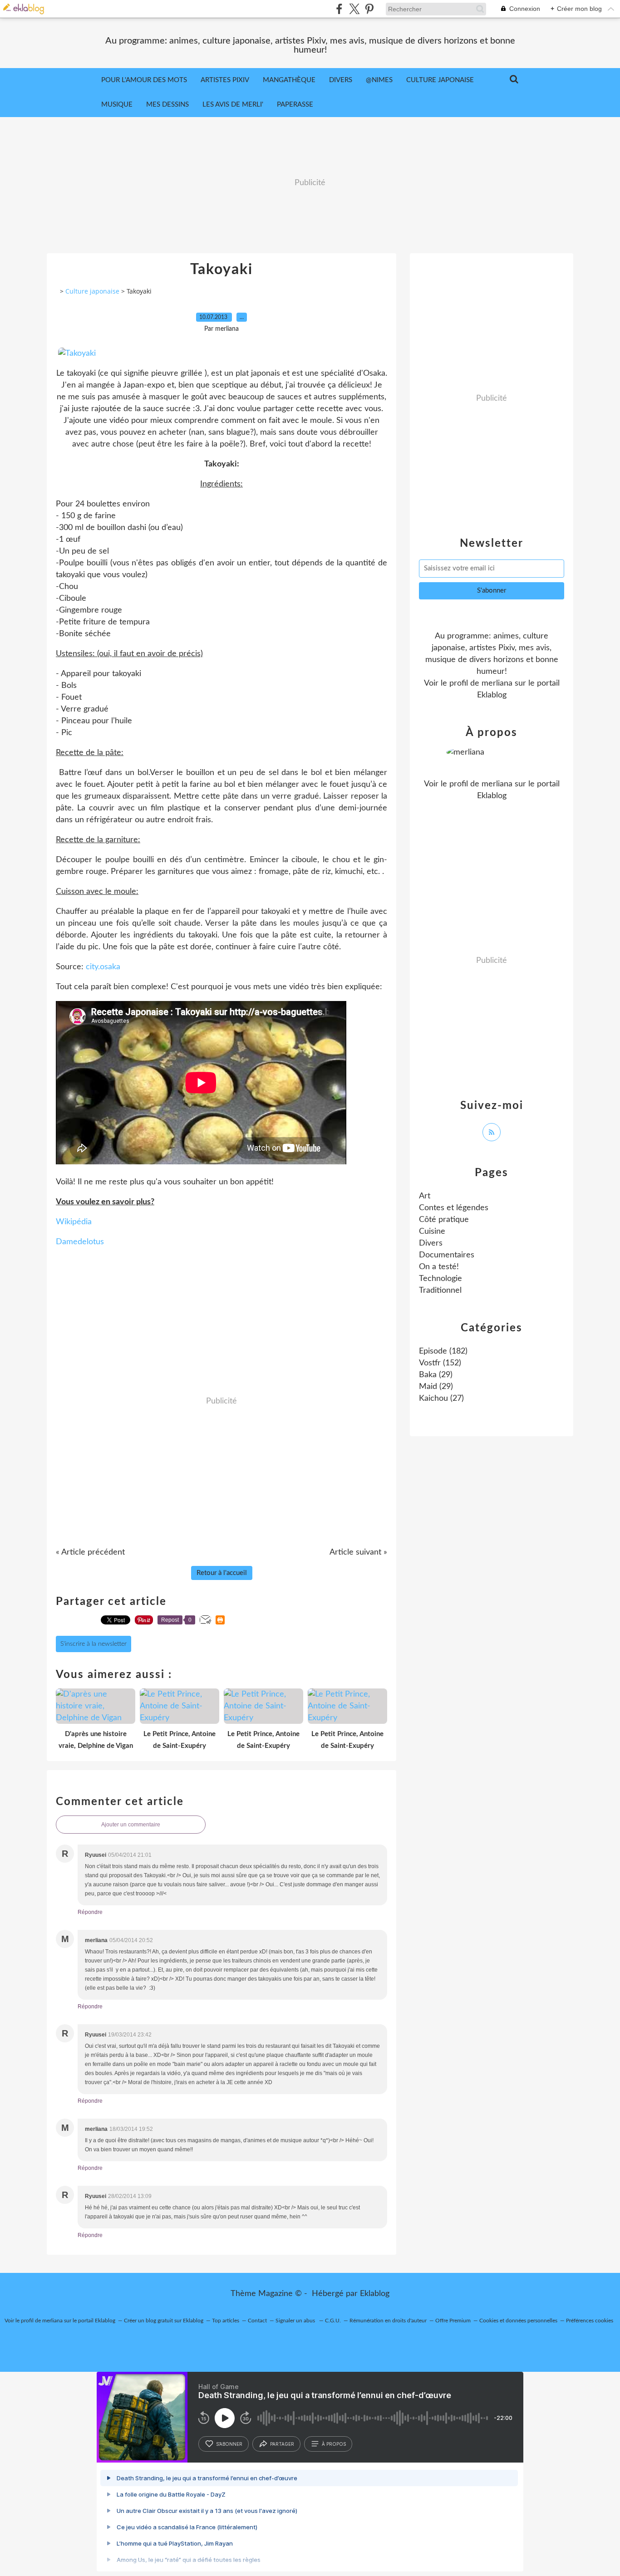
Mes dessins (167, 105)
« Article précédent (90, 1552)
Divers (341, 80)
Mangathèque (289, 80)
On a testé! (439, 1267)
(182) (443, 1351)
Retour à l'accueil (222, 1573)
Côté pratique (444, 1220)
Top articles (226, 2321)
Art (425, 1196)
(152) (440, 1363)
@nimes (379, 80)
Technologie (440, 1279)
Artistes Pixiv (225, 80)
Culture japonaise (92, 291)
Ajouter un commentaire (131, 1825)
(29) (436, 1375)
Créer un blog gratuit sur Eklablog (164, 2321)
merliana (497, 683)
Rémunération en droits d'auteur (388, 2321)
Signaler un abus (296, 2321)
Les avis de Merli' (233, 105)
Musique (117, 105)
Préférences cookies (590, 2321)
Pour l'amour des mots (144, 80)
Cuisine (432, 1232)
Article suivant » (358, 1552)
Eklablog (375, 2294)
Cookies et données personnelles (518, 2321)
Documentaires (447, 1255)
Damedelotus (80, 1242)
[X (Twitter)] (354, 9)
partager (282, 2444)
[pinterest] (369, 9)
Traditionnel (440, 1290)
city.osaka (103, 967)
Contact (257, 2321)
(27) (441, 1398)
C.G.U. (333, 2321)
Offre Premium (453, 2321)
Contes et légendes (454, 1208)
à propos (334, 2444)
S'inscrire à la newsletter (93, 1644)
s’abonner (229, 2444)
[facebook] (339, 9)
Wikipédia (74, 1222)
